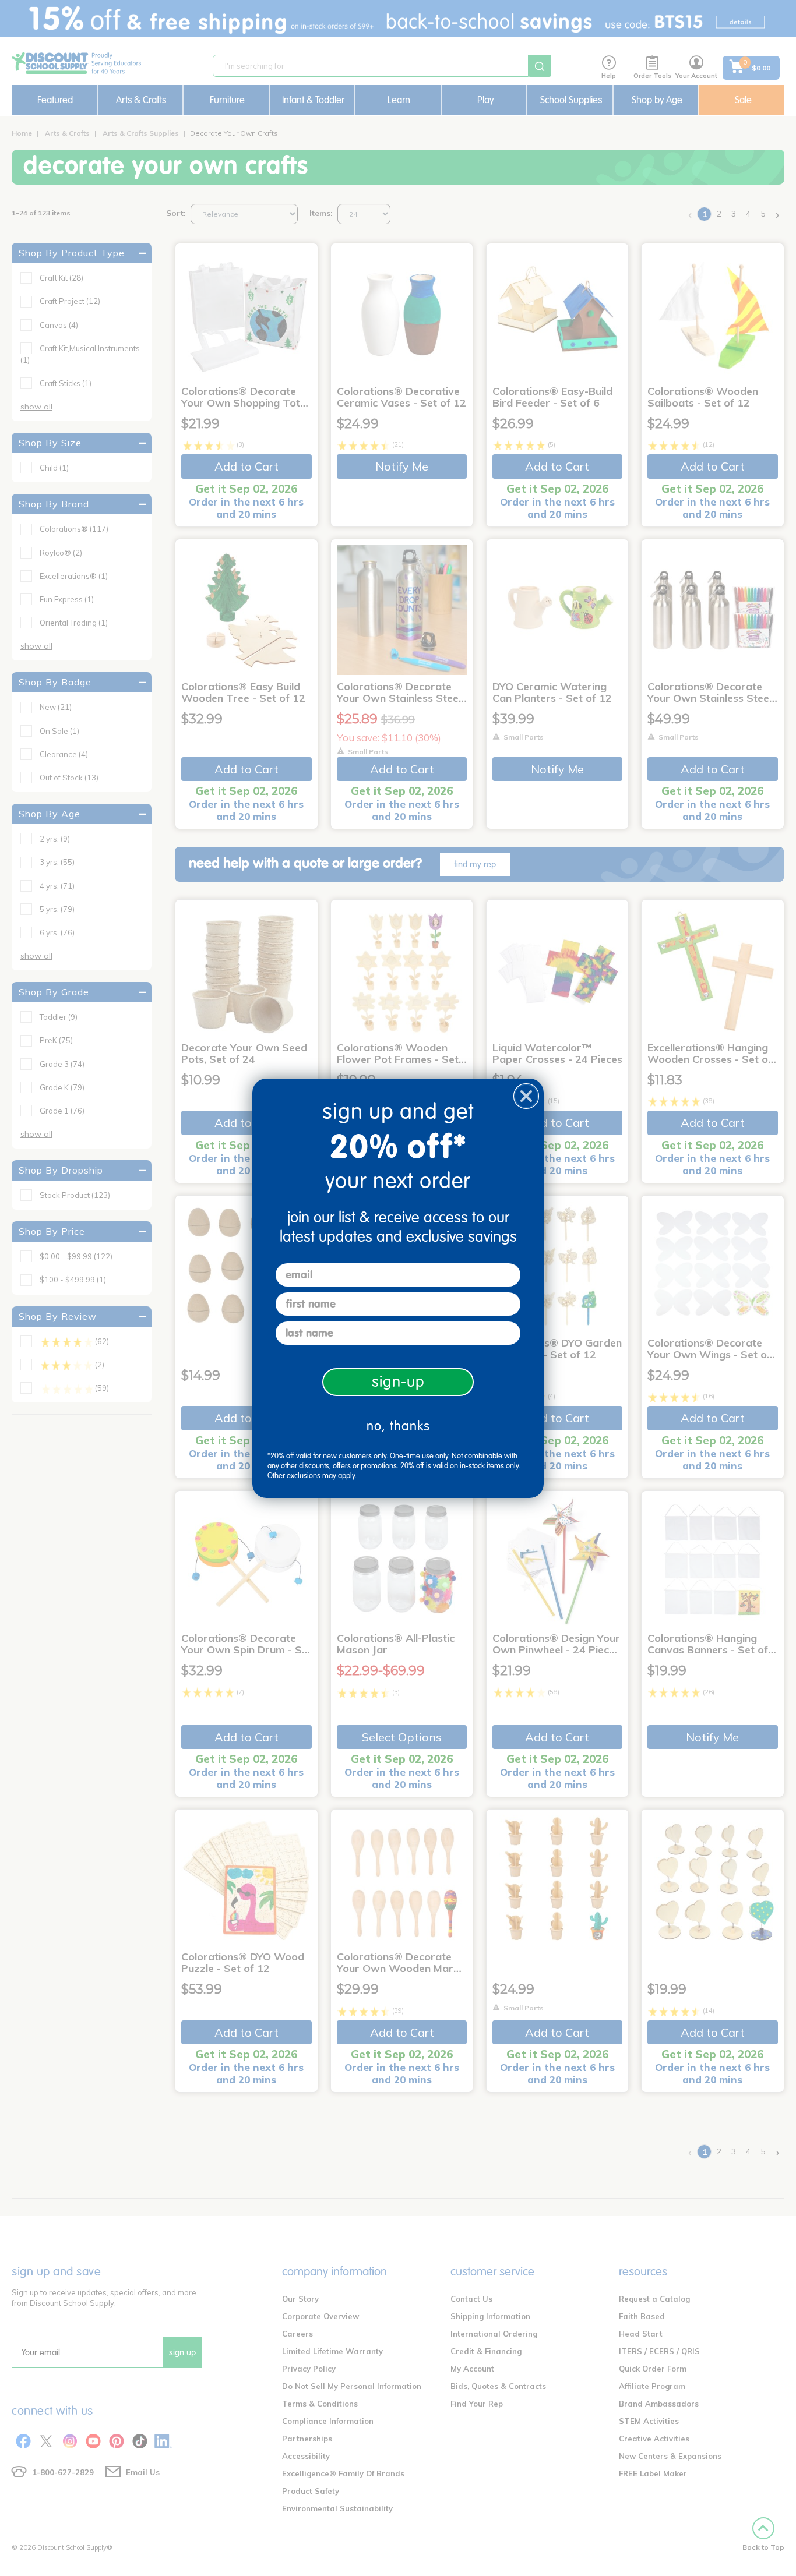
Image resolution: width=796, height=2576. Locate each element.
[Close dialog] (526, 1096)
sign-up (398, 1382)
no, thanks (398, 1426)
